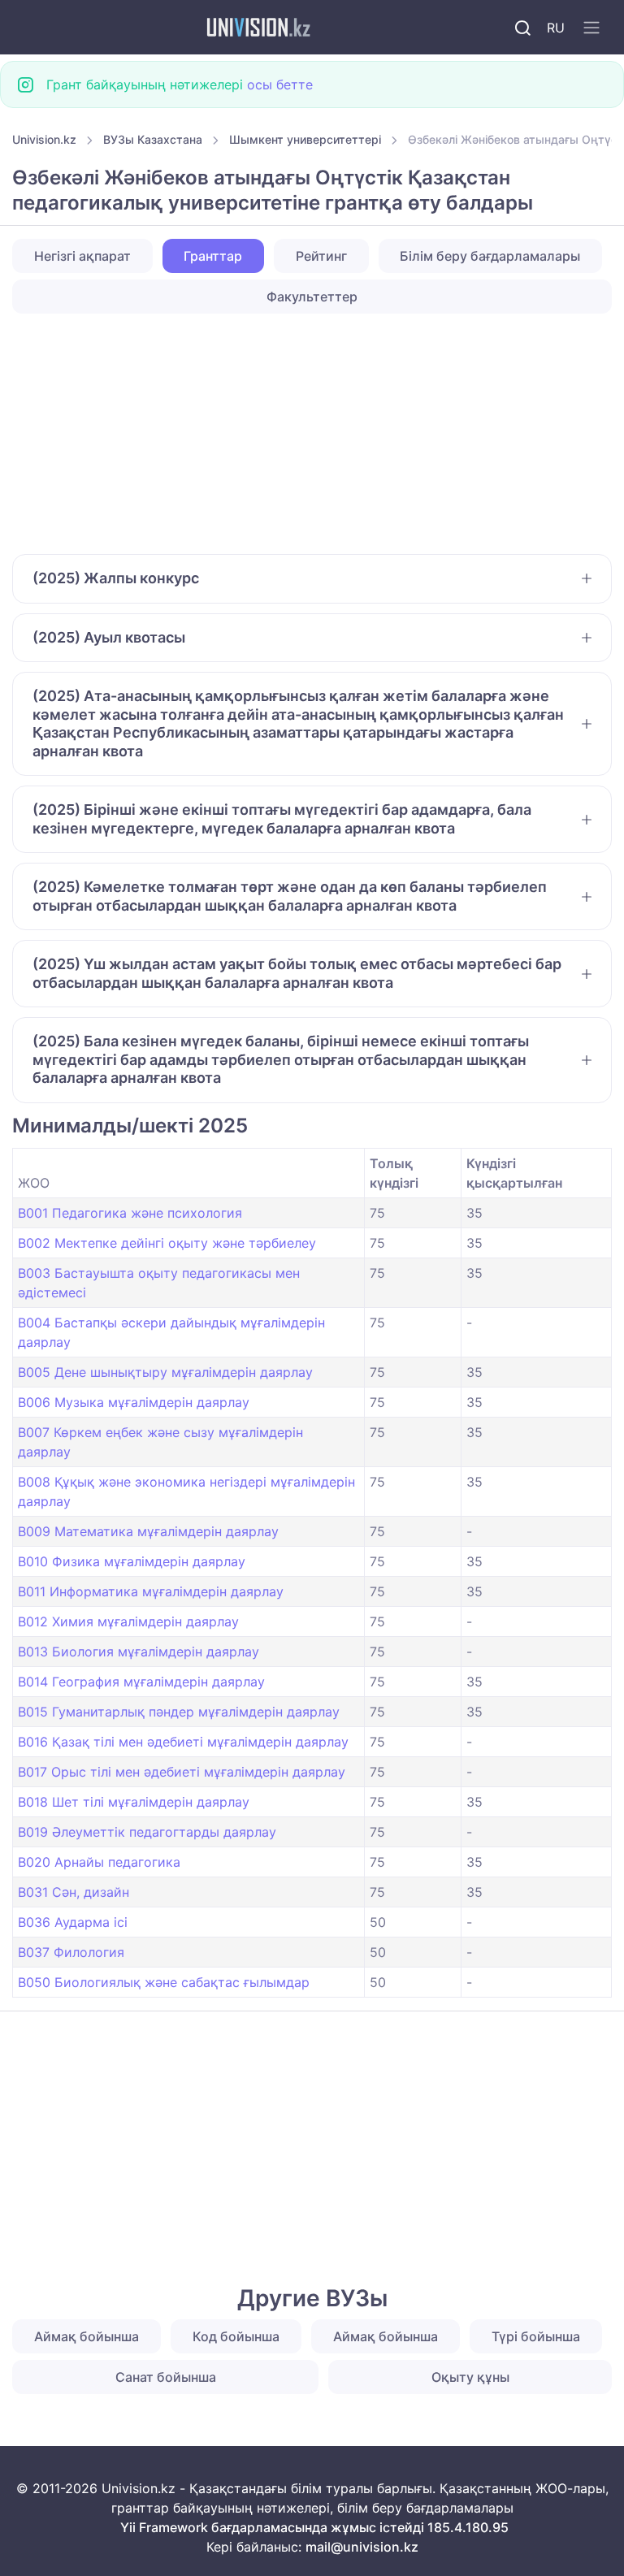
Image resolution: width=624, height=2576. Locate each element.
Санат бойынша (166, 2377)
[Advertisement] (312, 434)
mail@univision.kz (362, 2547)
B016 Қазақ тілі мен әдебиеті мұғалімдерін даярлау (183, 1742)
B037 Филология (71, 1952)
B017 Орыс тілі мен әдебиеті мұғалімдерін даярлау (182, 1772)
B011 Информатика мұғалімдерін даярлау (151, 1591)
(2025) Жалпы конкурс (116, 578)
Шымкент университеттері (305, 139)
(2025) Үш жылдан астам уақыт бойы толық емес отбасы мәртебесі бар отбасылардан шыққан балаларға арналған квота (297, 973)
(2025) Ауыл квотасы (109, 637)
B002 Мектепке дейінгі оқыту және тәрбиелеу (167, 1243)
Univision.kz (44, 139)
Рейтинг (321, 256)
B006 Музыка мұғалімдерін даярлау (134, 1402)
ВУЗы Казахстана (153, 139)
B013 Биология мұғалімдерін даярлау (139, 1652)
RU (556, 28)
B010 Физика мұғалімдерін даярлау (132, 1561)
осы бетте (280, 84)
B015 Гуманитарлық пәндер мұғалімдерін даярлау (179, 1712)
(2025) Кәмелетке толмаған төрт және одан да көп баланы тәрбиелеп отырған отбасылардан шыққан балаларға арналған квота (290, 896)
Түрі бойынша (536, 2336)
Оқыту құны (470, 2377)
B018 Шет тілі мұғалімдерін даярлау (134, 1802)
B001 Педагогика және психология (130, 1213)
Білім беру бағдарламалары (490, 256)
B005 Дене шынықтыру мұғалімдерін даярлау (165, 1372)
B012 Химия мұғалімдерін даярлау (128, 1621)
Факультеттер (312, 297)
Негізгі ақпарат (82, 256)
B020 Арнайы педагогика (99, 1862)
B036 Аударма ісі (73, 1922)
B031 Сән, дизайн (74, 1892)
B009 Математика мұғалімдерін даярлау (148, 1531)
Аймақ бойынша (87, 2336)
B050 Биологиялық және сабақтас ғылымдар (164, 1982)
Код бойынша (236, 2336)
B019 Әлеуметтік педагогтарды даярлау (147, 1832)
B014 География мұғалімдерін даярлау (141, 1682)
